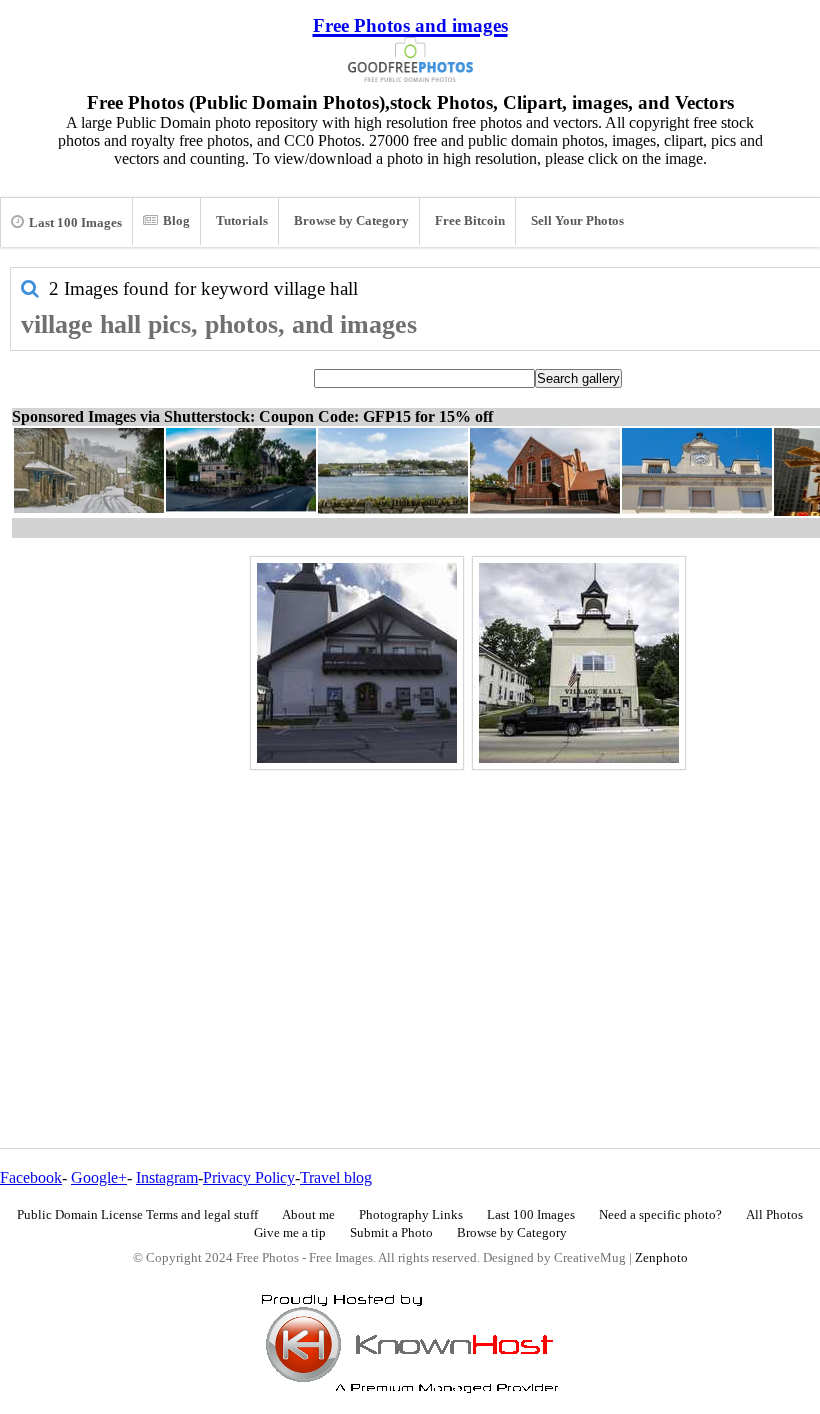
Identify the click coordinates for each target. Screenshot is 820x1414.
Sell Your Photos (577, 221)
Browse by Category (351, 221)
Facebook (31, 1177)
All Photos (774, 1215)
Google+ (99, 1177)
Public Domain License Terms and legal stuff (137, 1215)
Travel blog (336, 1177)
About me (308, 1215)
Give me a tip (290, 1233)
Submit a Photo (391, 1233)
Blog (176, 221)
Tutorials (242, 221)
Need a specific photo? (660, 1215)
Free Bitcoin (470, 221)
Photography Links (411, 1215)
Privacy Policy (249, 1177)
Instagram (167, 1177)
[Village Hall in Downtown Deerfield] (579, 663)
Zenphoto (661, 1258)
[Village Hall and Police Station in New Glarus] (357, 663)
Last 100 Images (75, 223)
